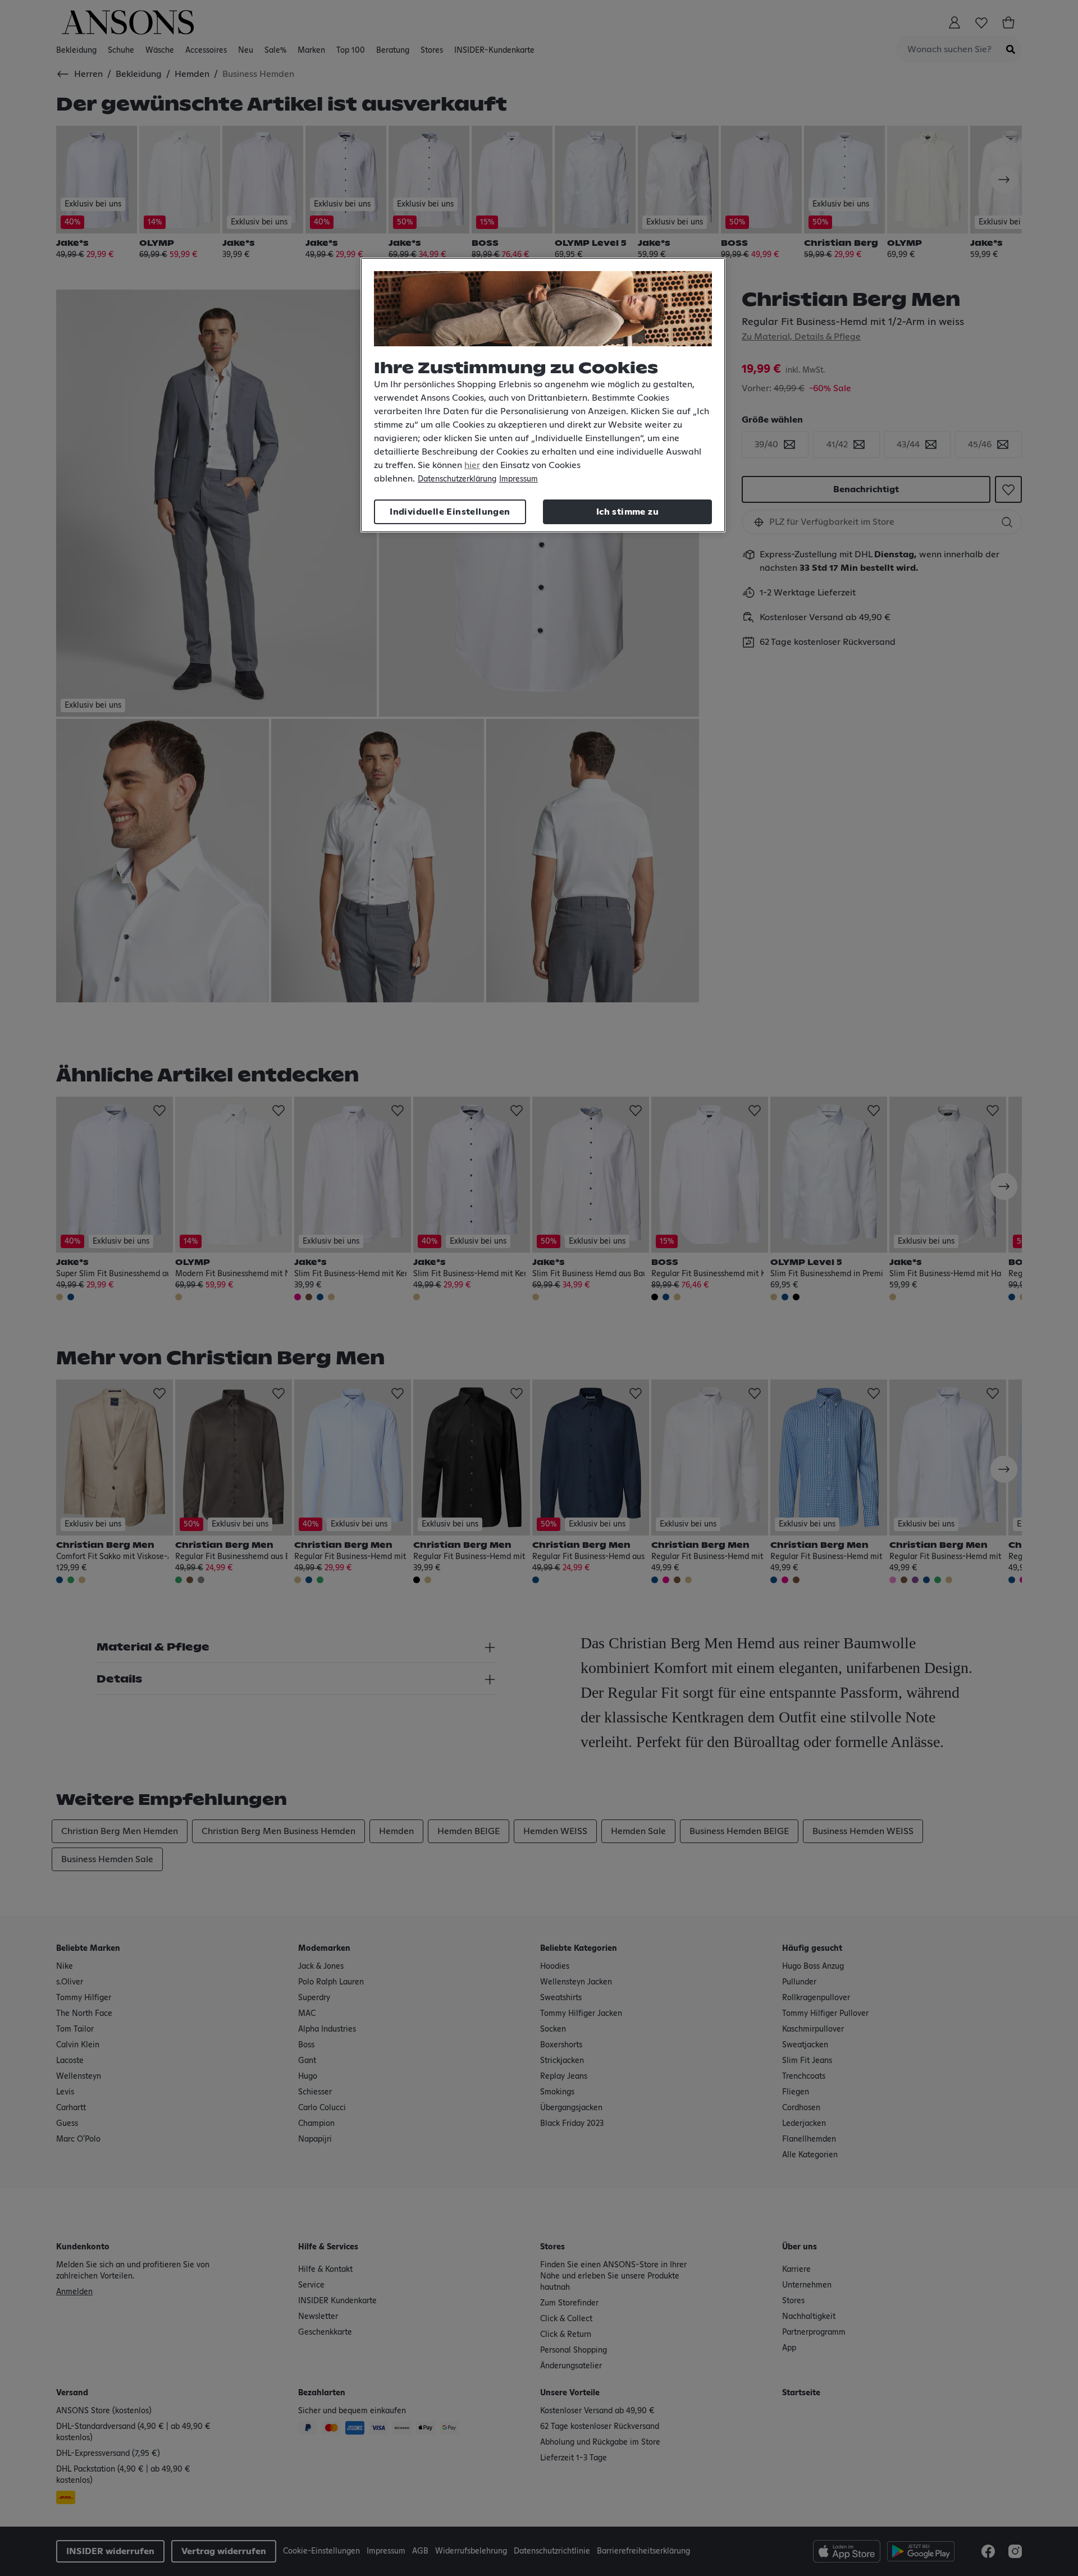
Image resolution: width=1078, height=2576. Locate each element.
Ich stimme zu (627, 512)
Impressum (519, 479)
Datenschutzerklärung (457, 479)
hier (472, 465)
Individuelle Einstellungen (450, 512)
